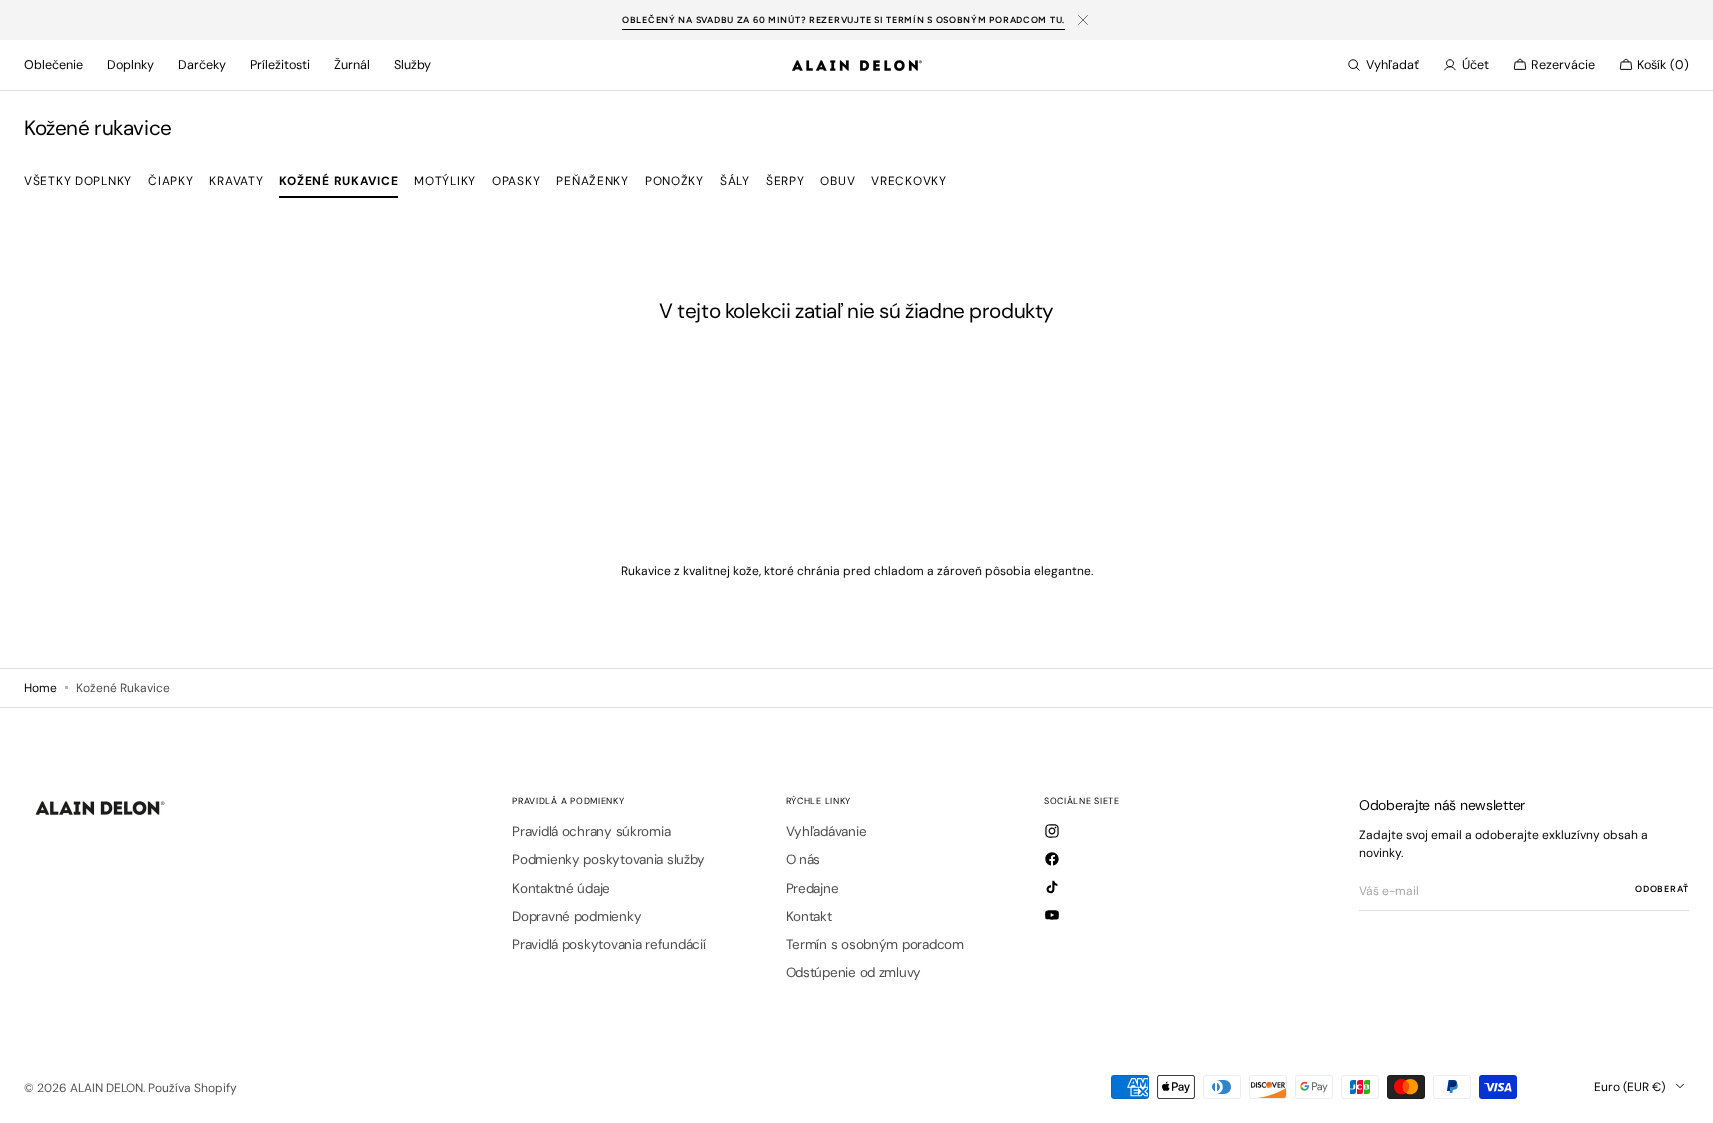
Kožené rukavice (338, 181)
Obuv (837, 181)
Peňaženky (592, 181)
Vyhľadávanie (826, 832)
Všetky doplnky (78, 181)
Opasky (516, 181)
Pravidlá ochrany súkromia (591, 832)
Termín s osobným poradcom (875, 944)
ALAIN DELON (106, 1088)
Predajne (812, 888)
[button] (1383, 65)
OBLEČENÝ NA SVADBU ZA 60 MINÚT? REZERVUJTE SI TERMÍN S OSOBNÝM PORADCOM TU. (843, 19)
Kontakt (809, 916)
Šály (735, 181)
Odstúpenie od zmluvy (854, 972)
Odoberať (1662, 888)
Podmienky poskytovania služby (608, 859)
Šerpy (785, 181)
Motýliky (445, 181)
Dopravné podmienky (576, 916)
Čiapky (170, 181)
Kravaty (236, 181)
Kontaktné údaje (561, 888)
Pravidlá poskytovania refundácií (608, 944)
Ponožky (674, 181)
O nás (803, 859)
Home (40, 688)
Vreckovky (908, 181)
